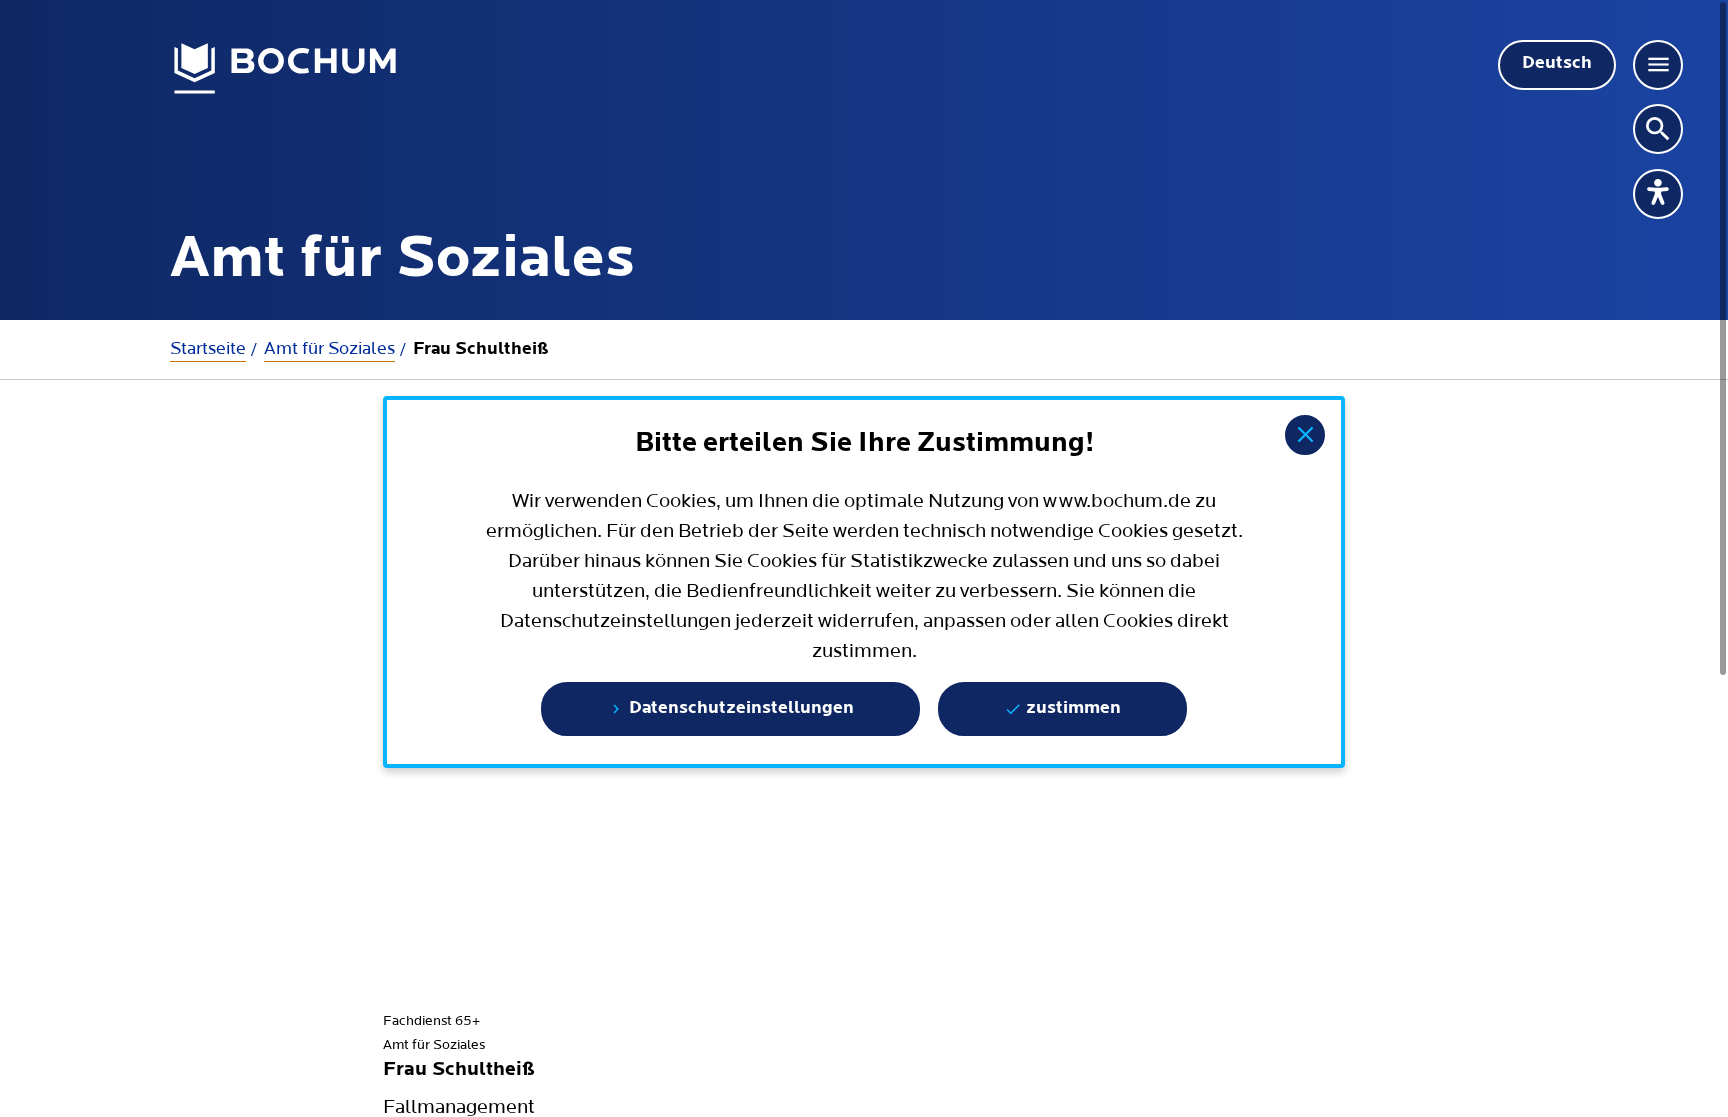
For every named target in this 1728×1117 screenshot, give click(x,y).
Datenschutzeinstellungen (739, 709)
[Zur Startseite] (285, 69)
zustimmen (1071, 709)
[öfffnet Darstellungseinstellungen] (1658, 194)
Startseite (208, 348)
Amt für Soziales (329, 348)
